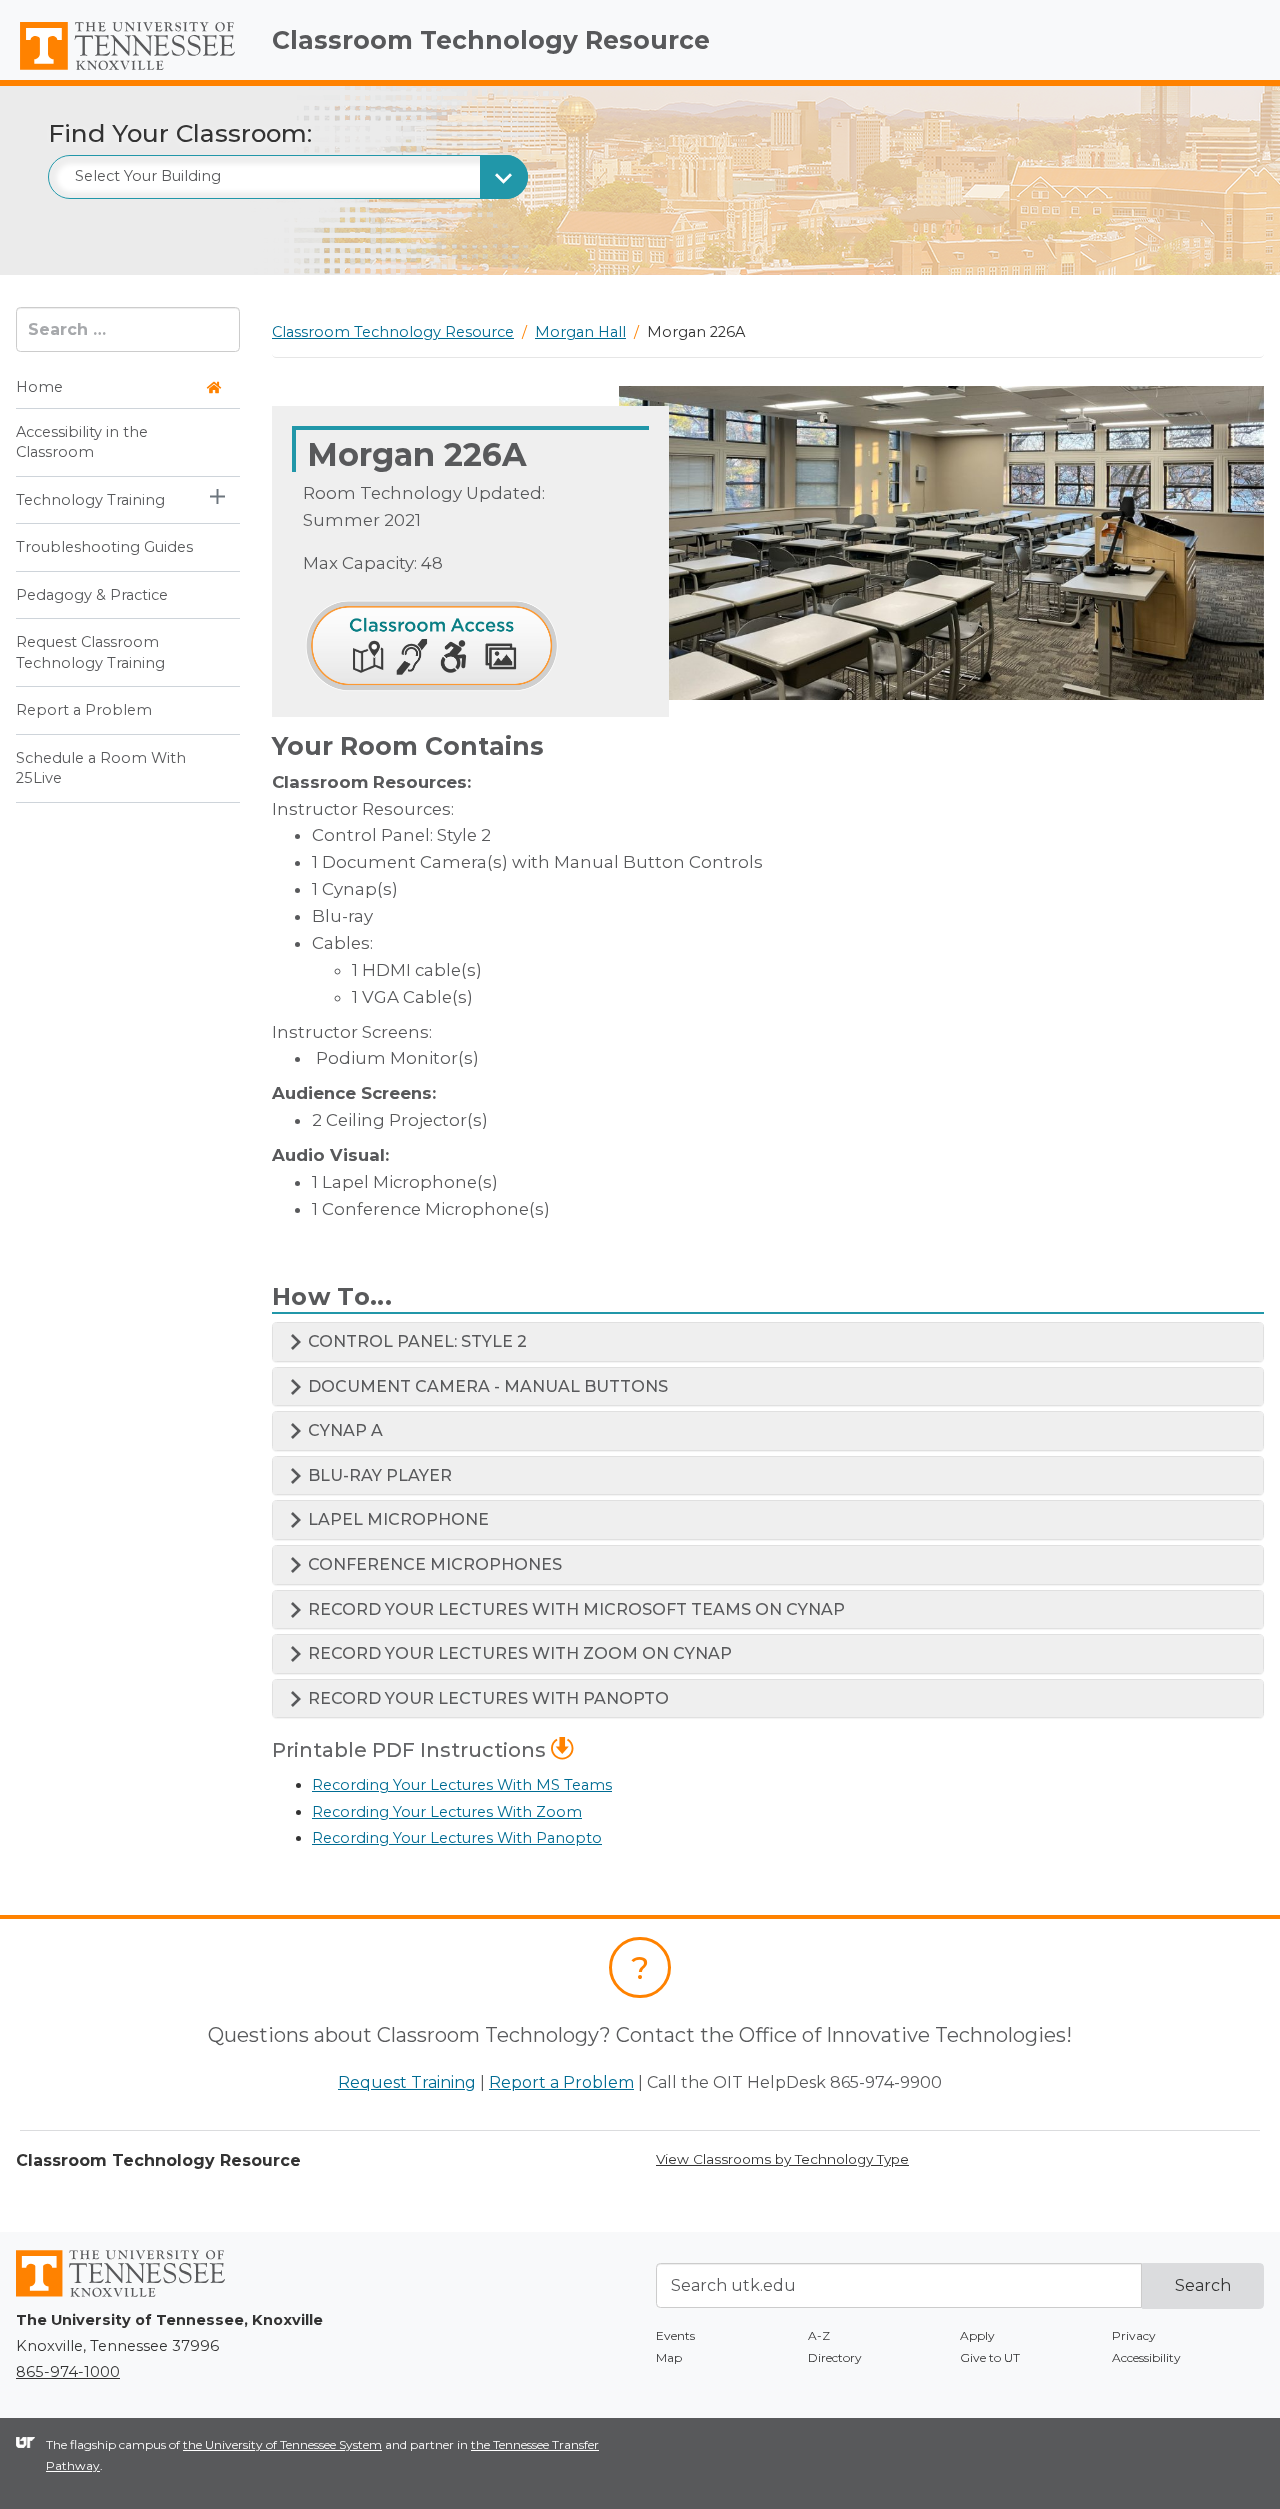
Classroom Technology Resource (491, 40)
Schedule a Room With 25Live (101, 768)
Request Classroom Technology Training (90, 653)
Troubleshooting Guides (104, 548)
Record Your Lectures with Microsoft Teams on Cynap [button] (574, 1609)
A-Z (819, 2335)
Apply (977, 2335)
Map (669, 2357)
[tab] (768, 1342)
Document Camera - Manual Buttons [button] (486, 1386)
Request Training (407, 2082)
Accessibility (1146, 2357)
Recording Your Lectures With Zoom (447, 1812)
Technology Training (90, 500)
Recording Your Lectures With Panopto (457, 1838)
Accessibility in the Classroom (82, 442)
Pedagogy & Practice (92, 595)
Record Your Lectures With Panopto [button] (486, 1698)
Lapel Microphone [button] (396, 1519)
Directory (835, 2357)
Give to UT (990, 2357)
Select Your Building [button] (148, 176)
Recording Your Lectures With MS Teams (462, 1785)
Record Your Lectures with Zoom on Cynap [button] (518, 1653)
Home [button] (39, 388)
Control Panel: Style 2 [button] (415, 1341)
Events (675, 2335)
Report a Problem (84, 711)
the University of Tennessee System (282, 2444)
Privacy (1134, 2335)
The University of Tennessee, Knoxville (128, 71)
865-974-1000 (68, 2372)
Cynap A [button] (343, 1430)
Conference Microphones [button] (433, 1564)
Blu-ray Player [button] (378, 1475)
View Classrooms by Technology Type (782, 2159)
